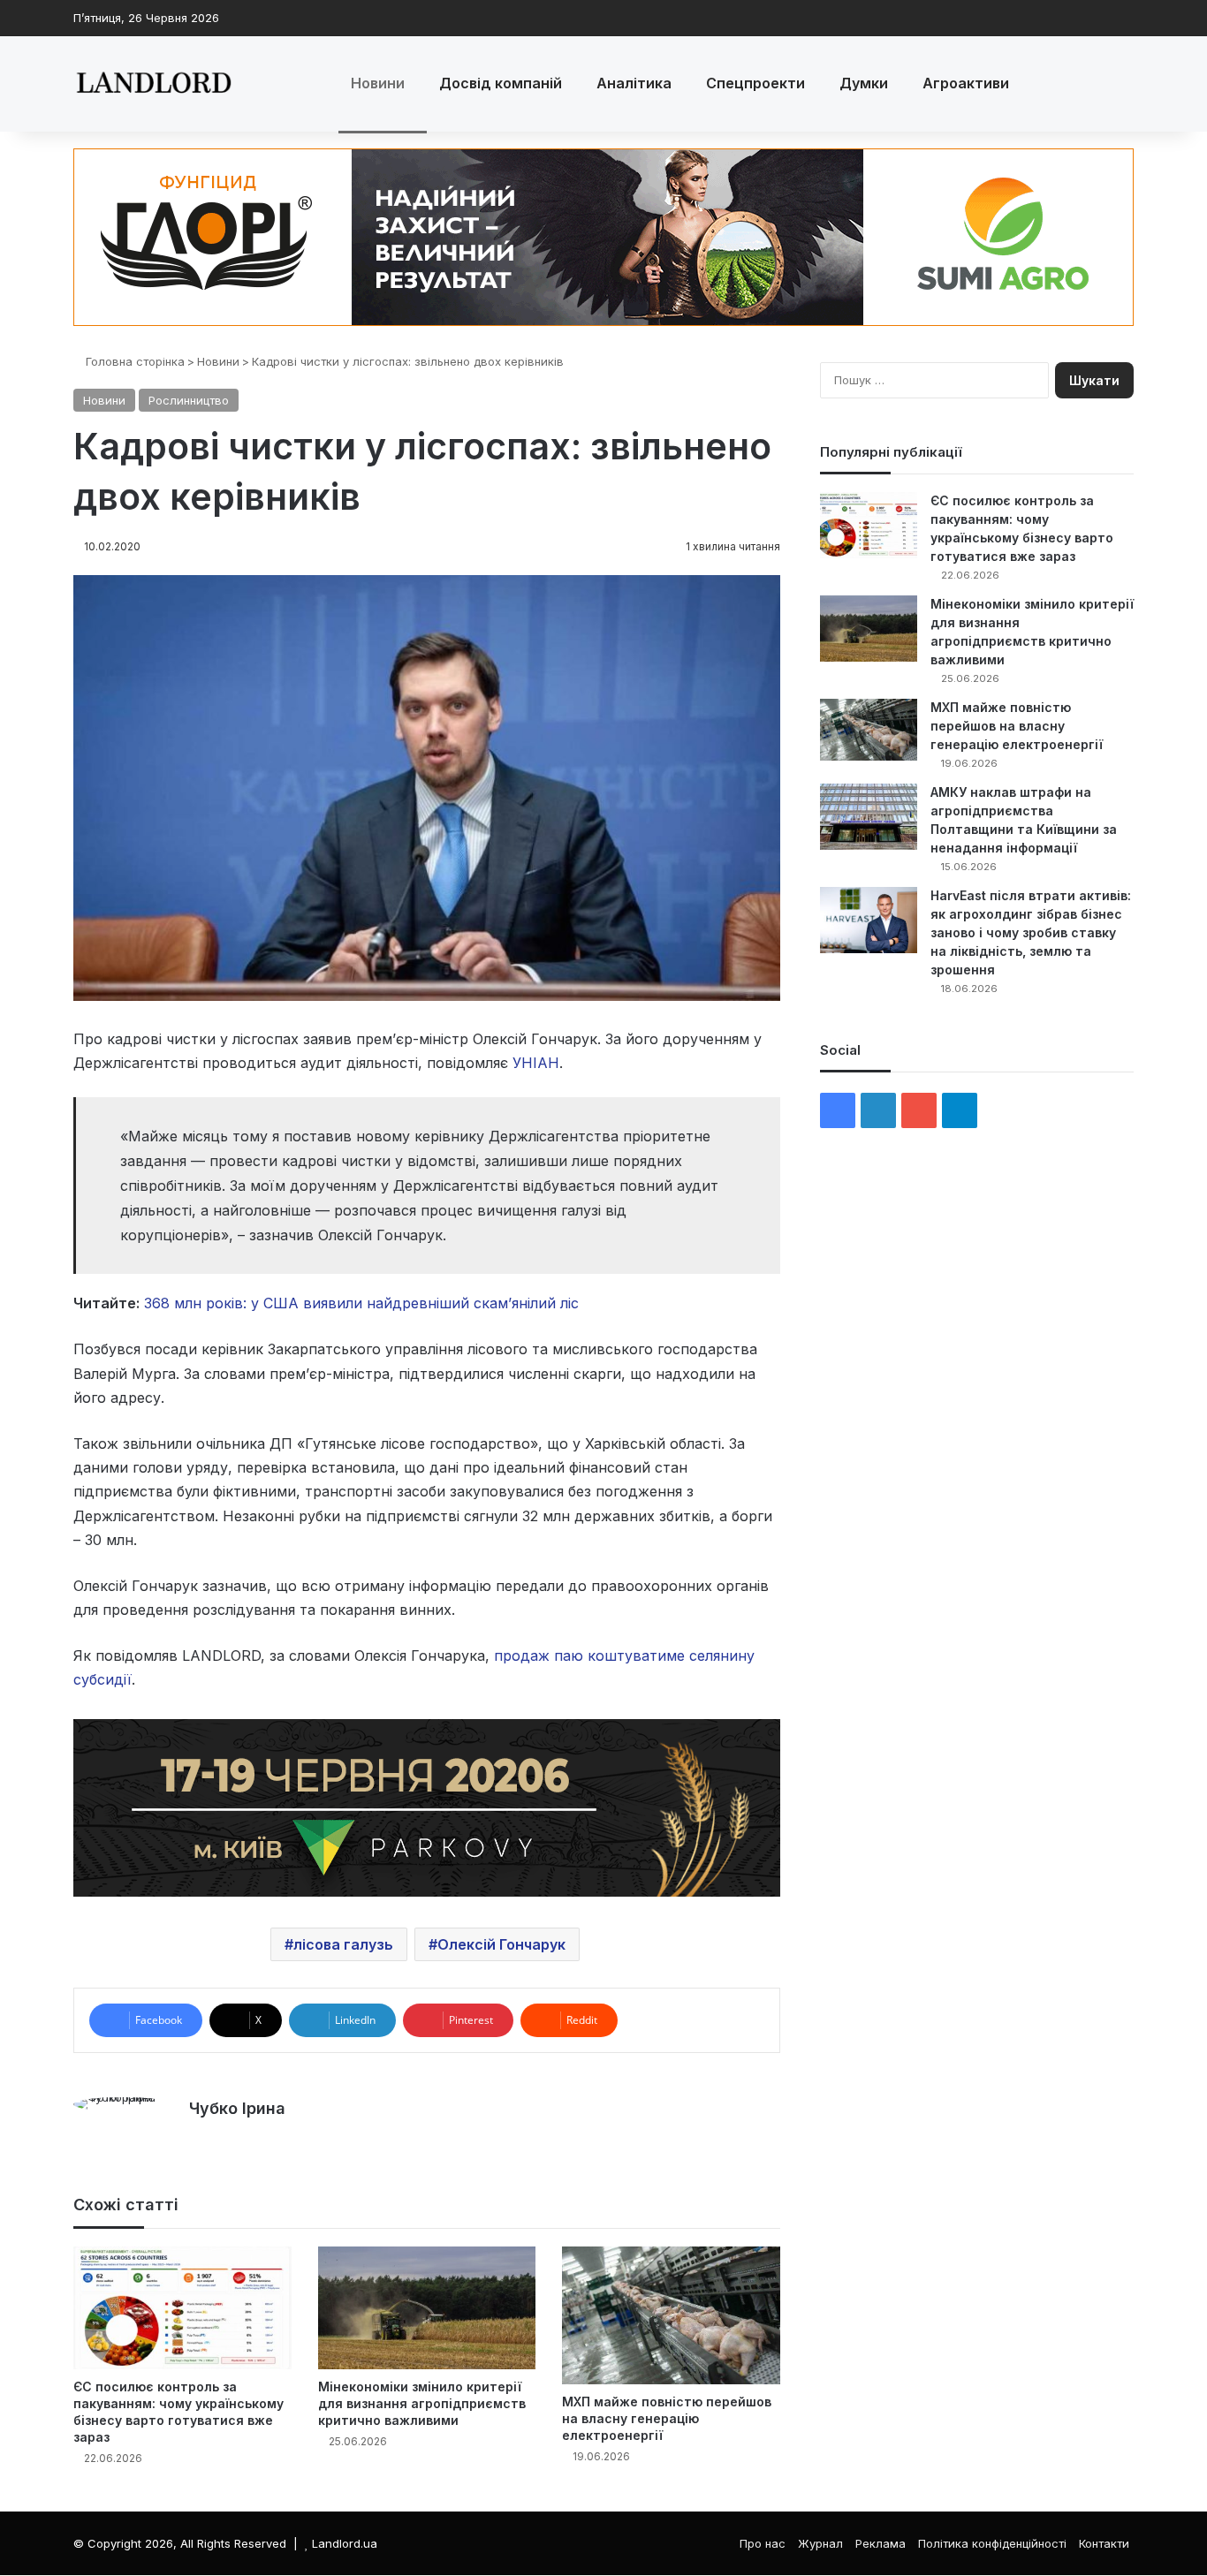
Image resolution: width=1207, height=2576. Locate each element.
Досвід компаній (501, 83)
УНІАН (536, 1063)
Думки (864, 83)
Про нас (763, 2543)
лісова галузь (343, 1944)
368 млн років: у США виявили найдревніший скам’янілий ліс (361, 1303)
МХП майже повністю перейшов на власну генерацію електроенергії (667, 2418)
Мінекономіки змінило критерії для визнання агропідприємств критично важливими (422, 2403)
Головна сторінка (133, 361)
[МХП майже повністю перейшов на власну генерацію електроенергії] (671, 2315)
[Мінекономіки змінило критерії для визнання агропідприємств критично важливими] (427, 2308)
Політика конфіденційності (992, 2543)
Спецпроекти (755, 83)
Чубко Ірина (237, 2108)
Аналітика (634, 83)
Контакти (1104, 2543)
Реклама (881, 2543)
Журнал (820, 2543)
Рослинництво (189, 400)
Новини (378, 83)
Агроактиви (966, 83)
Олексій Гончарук (501, 1944)
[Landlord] (153, 84)
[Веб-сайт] (200, 2139)
